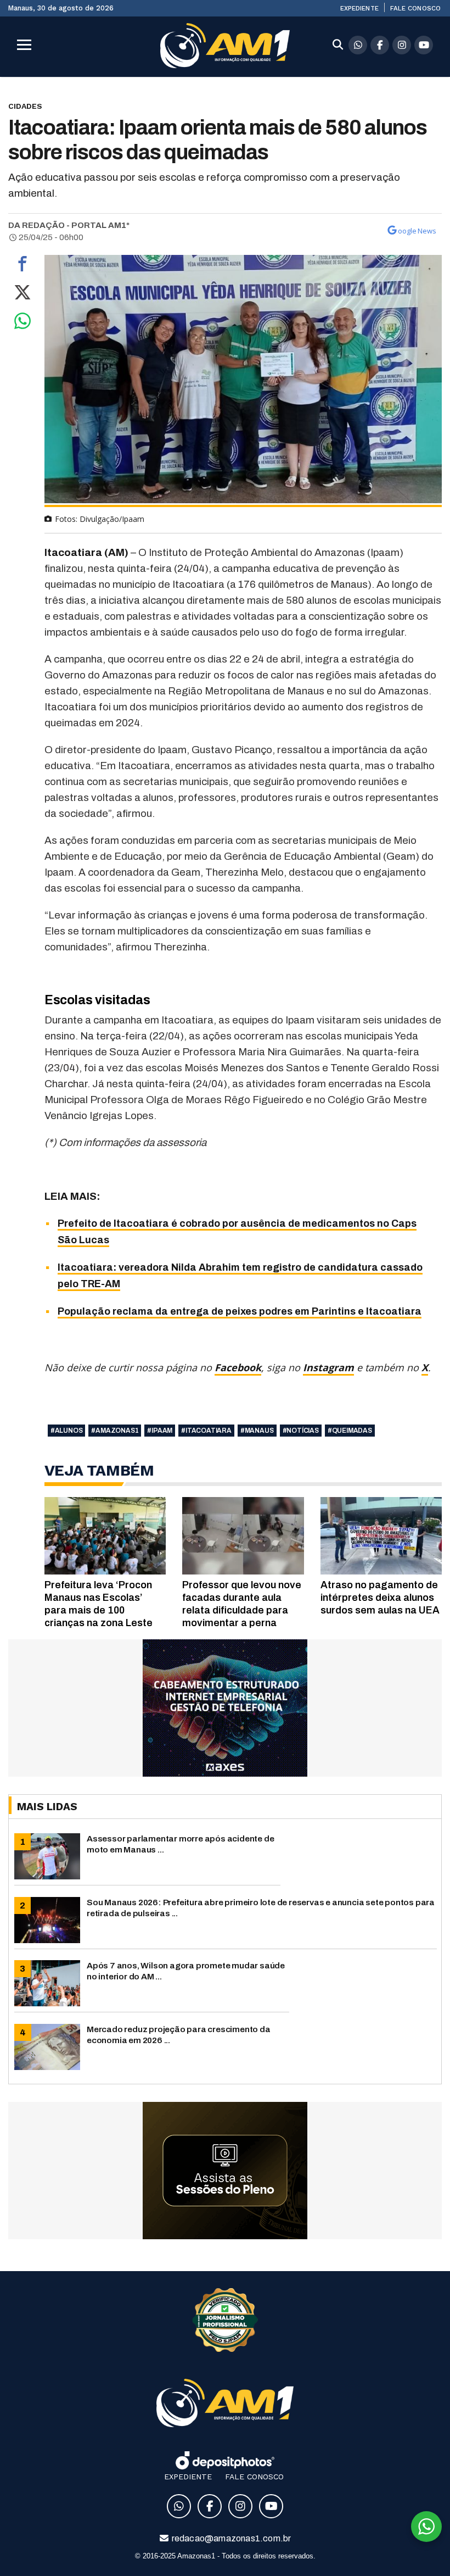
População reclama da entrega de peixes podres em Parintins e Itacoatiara (240, 1311)
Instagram (328, 1367)
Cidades (25, 106)
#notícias (301, 1431)
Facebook (238, 1367)
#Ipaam (160, 1431)
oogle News (417, 231)
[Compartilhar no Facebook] (22, 266)
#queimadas (350, 1431)
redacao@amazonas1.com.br (231, 2538)
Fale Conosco (415, 8)
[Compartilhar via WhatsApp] (22, 324)
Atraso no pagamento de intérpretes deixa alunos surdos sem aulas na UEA (380, 1598)
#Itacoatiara (206, 1431)
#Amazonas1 (115, 1431)
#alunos (67, 1431)
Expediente (359, 8)
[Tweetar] (22, 295)
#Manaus (257, 1431)
